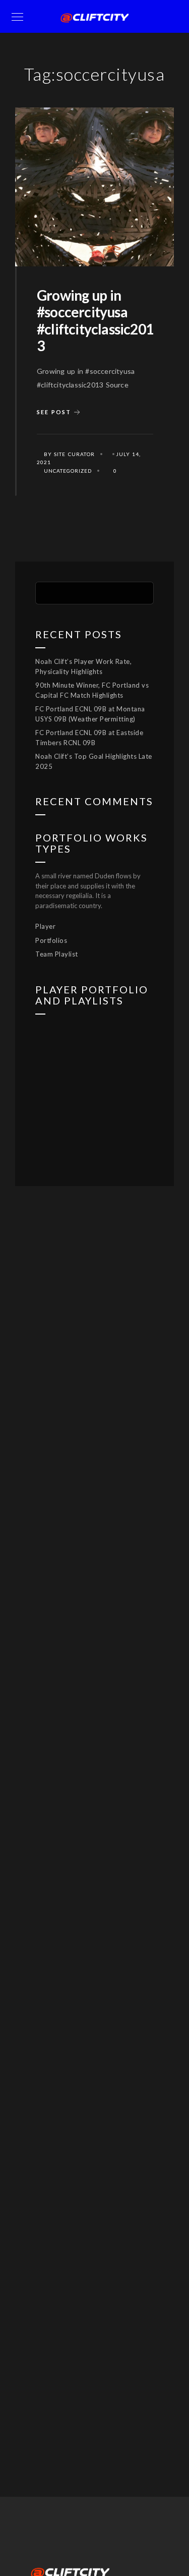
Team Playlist (57, 954)
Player (45, 926)
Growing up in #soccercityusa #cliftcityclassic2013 (95, 321)
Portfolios (51, 940)
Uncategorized (68, 471)
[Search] (139, 592)
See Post (54, 412)
